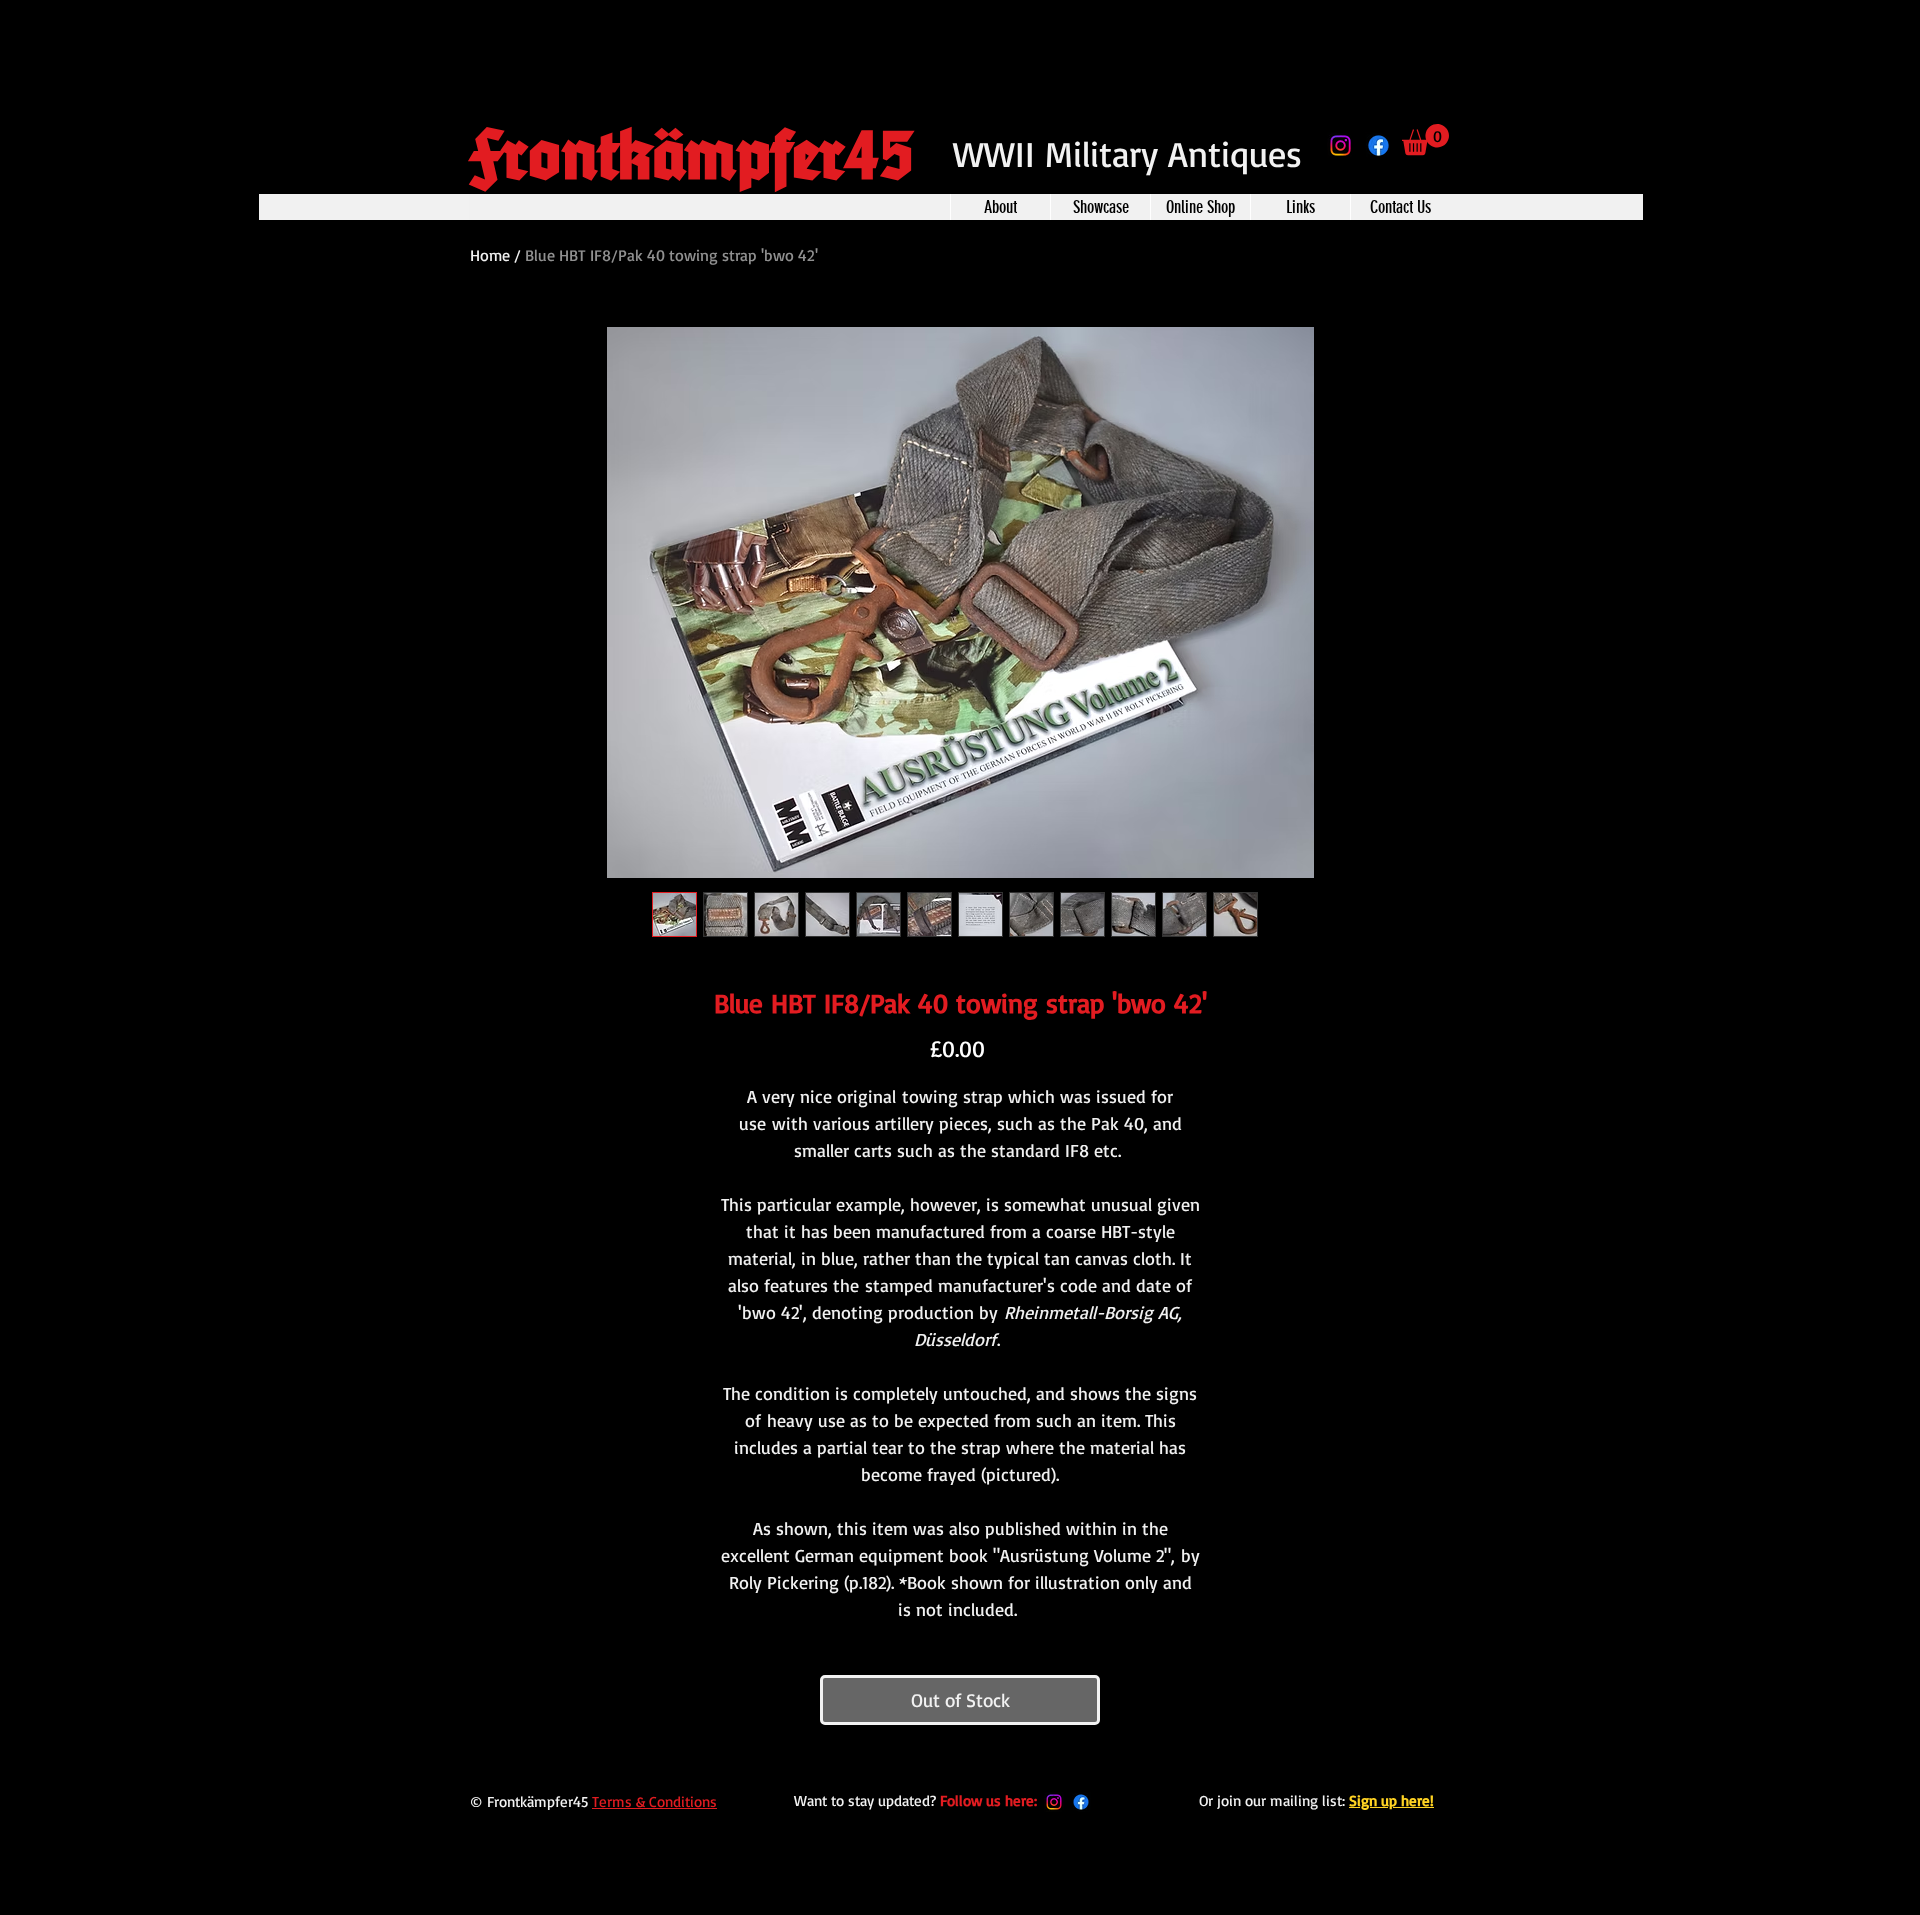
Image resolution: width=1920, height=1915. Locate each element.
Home (490, 255)
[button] (1425, 139)
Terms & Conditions (654, 1801)
